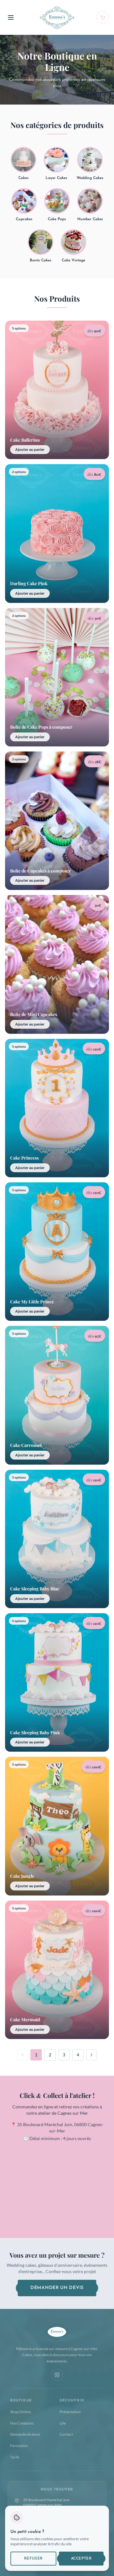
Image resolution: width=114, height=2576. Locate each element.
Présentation (70, 2412)
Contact (66, 2434)
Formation (19, 2446)
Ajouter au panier (30, 449)
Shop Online (20, 2412)
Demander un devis (57, 2288)
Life (63, 2423)
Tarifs (15, 2457)
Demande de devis (25, 2434)
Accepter (81, 2559)
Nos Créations (22, 2423)
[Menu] (11, 17)
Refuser (33, 2559)
